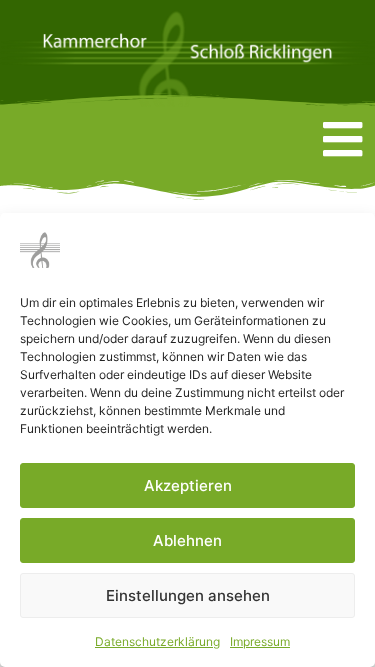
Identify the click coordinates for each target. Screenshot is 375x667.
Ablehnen (187, 540)
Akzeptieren (188, 485)
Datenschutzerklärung (157, 641)
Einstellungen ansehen (188, 595)
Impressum (260, 641)
